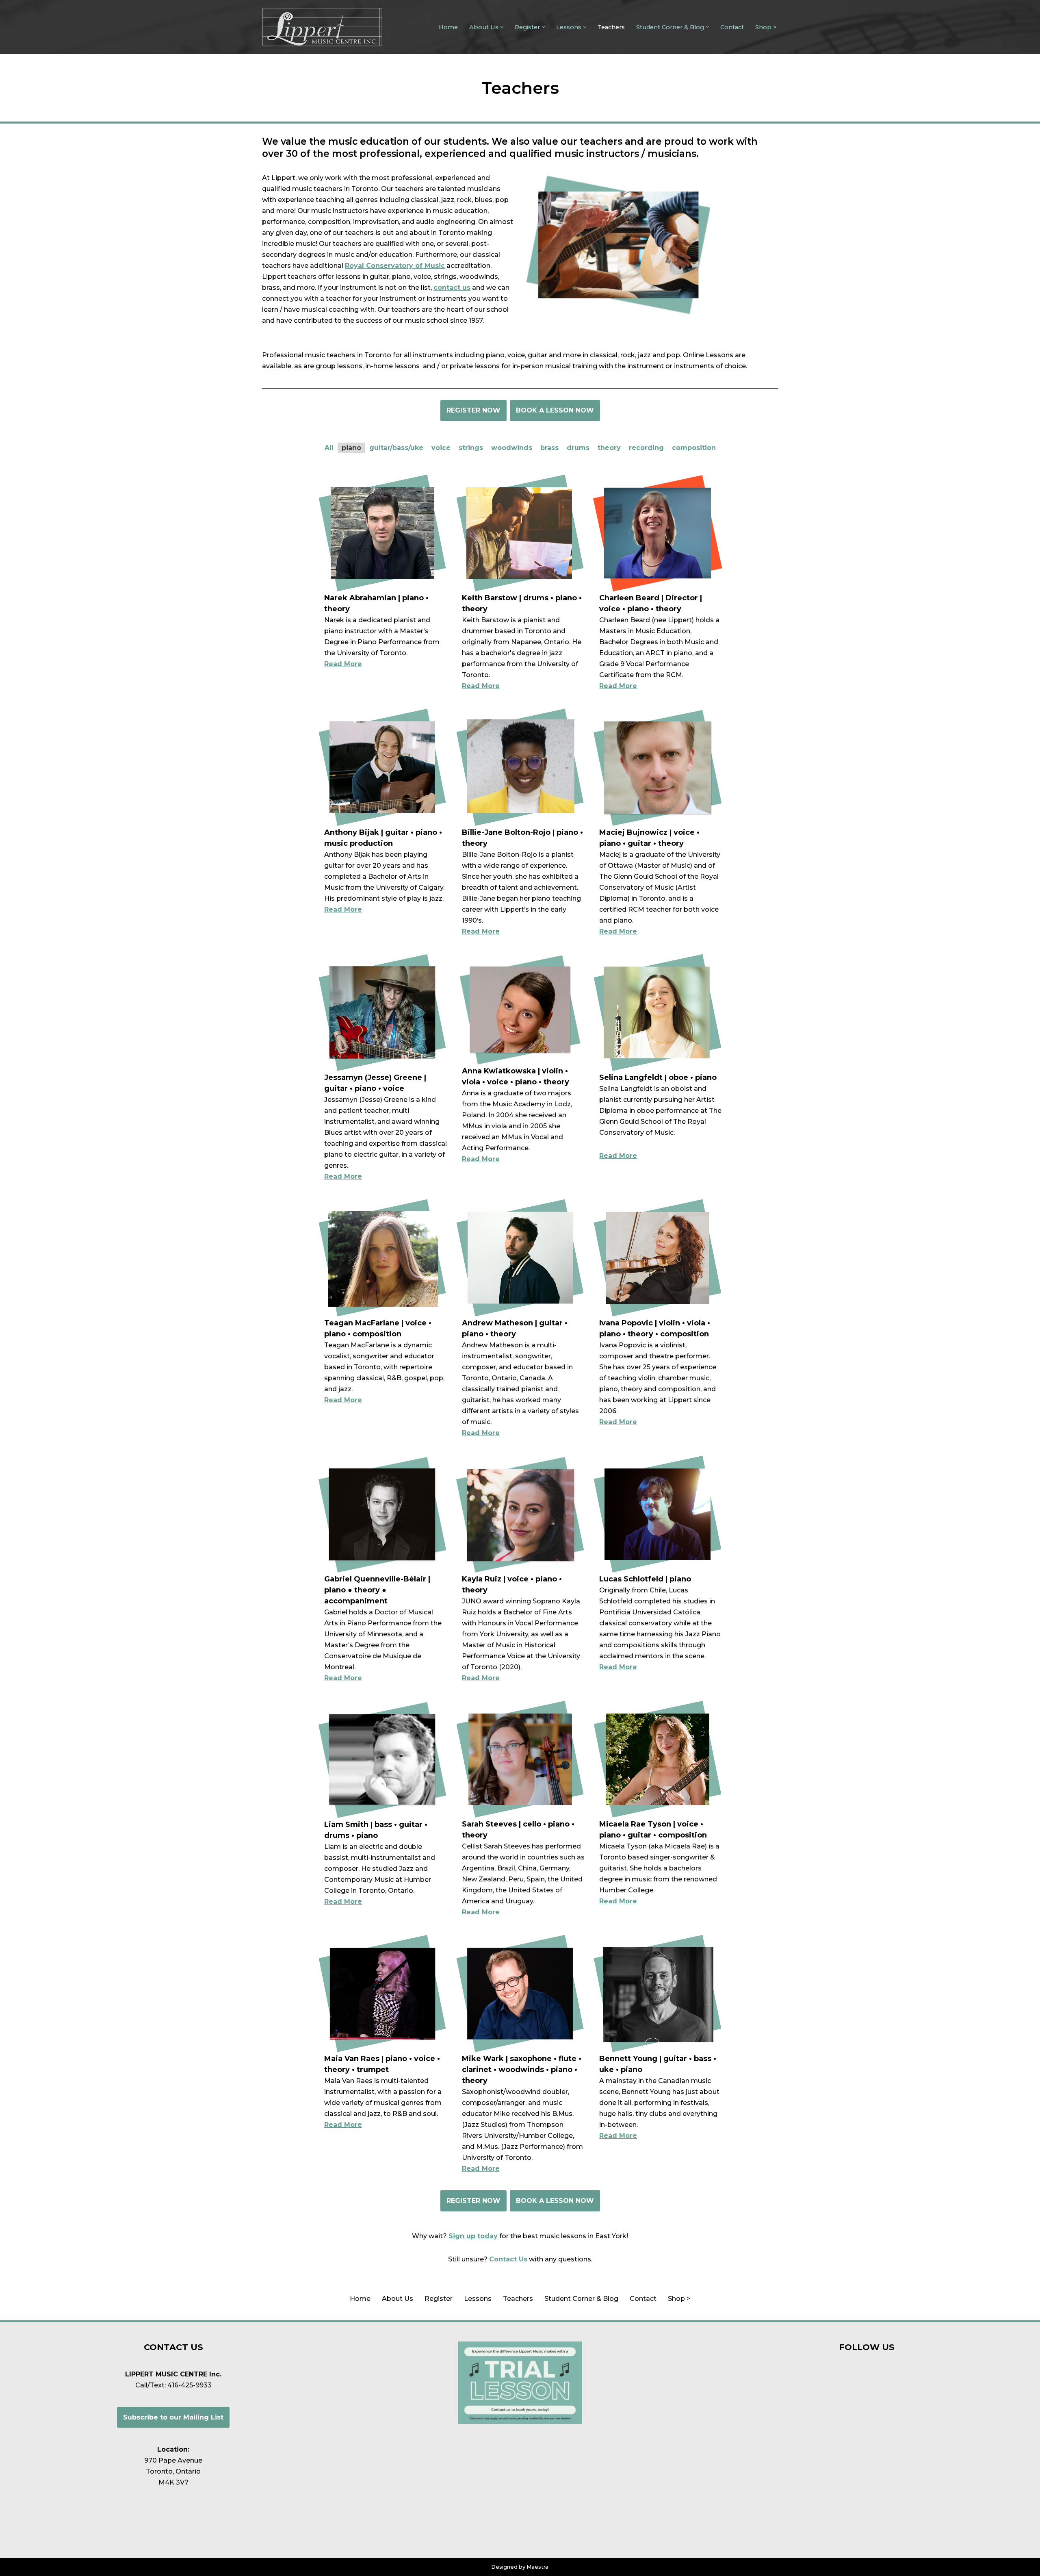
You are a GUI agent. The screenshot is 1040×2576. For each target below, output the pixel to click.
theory (609, 448)
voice (441, 448)
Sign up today (473, 2236)
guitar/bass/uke (396, 448)
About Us (398, 2299)
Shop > (766, 27)
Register (439, 2299)
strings (471, 448)
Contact (732, 27)
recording (646, 448)
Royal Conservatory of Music (395, 266)
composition (694, 448)
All (329, 448)
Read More (343, 664)
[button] (502, 27)
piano (351, 448)
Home (448, 27)
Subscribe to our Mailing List (173, 2417)
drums (578, 448)
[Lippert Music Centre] (322, 27)
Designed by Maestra (520, 2567)
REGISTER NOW (473, 410)
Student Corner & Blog (581, 2299)
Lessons (478, 2299)
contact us (452, 288)
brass (549, 448)
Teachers (611, 27)
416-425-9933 (190, 2385)
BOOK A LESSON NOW (555, 410)
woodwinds (512, 448)
